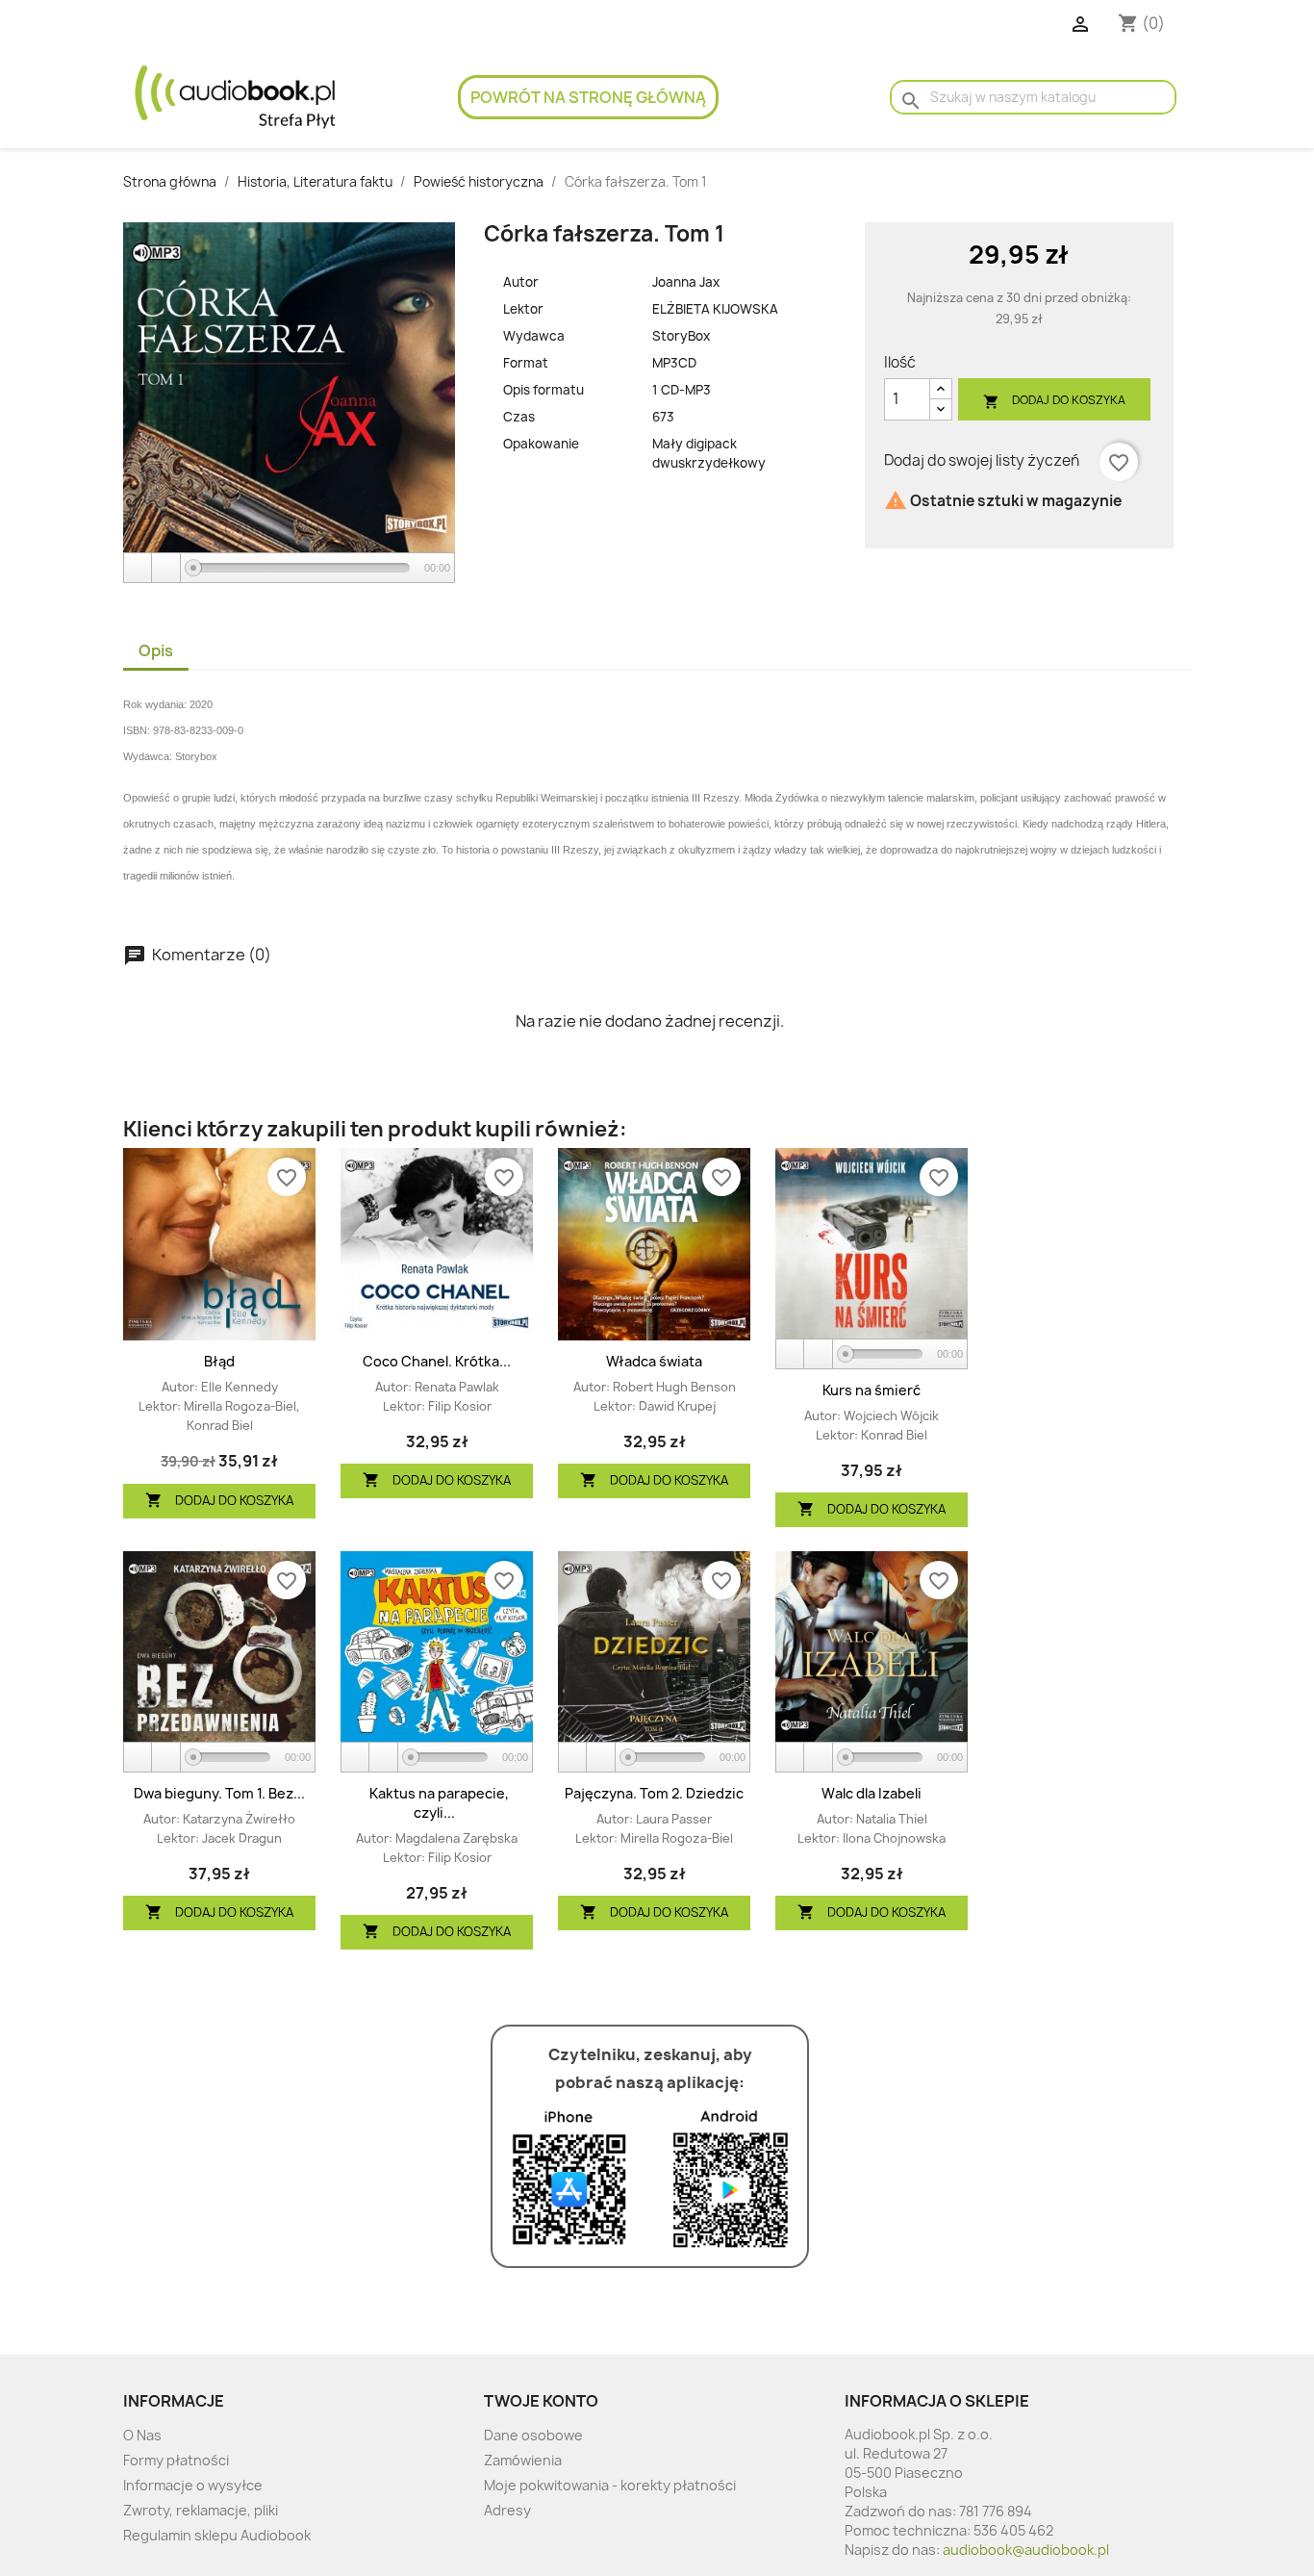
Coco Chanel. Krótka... (437, 1361)
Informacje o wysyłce (193, 2485)
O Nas (142, 2435)
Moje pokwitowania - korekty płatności (610, 2485)
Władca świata (654, 1361)
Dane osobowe (533, 2435)
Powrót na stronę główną (588, 97)
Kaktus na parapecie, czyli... (439, 1803)
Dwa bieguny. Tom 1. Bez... (219, 1793)
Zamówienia (523, 2460)
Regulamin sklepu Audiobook (217, 2535)
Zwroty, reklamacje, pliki (201, 2510)
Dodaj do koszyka (1054, 401)
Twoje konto (541, 2401)
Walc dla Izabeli (872, 1793)
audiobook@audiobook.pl (1026, 2550)
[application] (289, 569)
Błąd (219, 1361)
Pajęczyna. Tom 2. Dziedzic (654, 1793)
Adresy (507, 2510)
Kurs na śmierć (872, 1390)
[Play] (139, 568)
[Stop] (166, 568)
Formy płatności (176, 2460)
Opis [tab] (156, 650)
